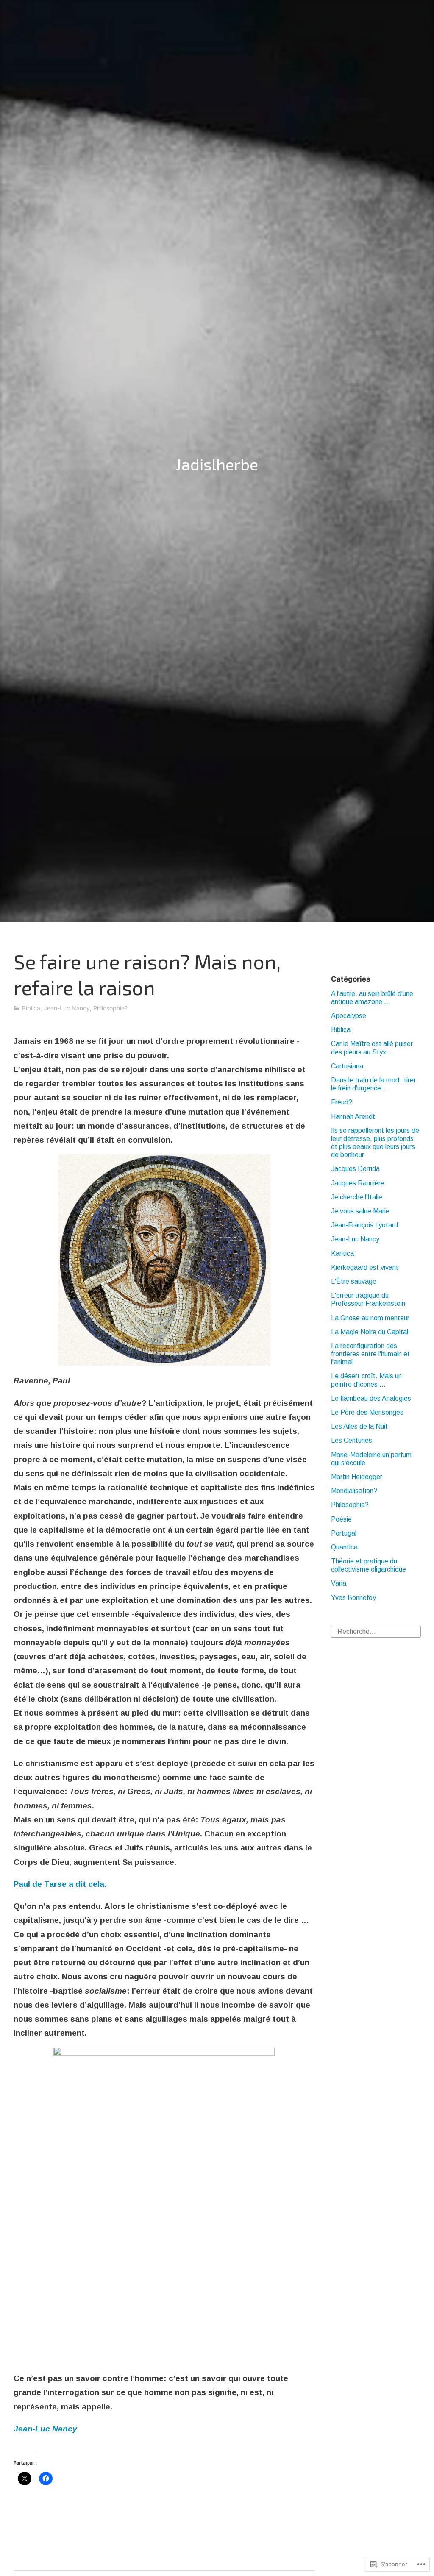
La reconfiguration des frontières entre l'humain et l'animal (370, 1354)
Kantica (342, 1253)
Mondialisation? (354, 1491)
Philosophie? (110, 1008)
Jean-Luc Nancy (67, 1008)
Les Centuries (352, 1440)
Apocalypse (349, 1016)
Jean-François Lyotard (364, 1225)
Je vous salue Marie (360, 1211)
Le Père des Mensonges (367, 1412)
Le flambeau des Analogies (371, 1398)
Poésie (341, 1519)
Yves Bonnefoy (353, 1598)
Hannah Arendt (353, 1117)
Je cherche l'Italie (357, 1197)
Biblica (31, 1008)
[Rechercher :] (376, 1631)
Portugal (344, 1533)
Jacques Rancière (358, 1183)
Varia (339, 1583)
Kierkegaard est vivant (365, 1267)
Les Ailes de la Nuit (359, 1426)
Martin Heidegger (357, 1477)
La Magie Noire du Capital (370, 1332)
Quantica (344, 1547)
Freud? (342, 1102)
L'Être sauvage (354, 1281)
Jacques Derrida (355, 1169)
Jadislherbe (217, 464)
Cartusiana (347, 1066)
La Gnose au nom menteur (370, 1318)
